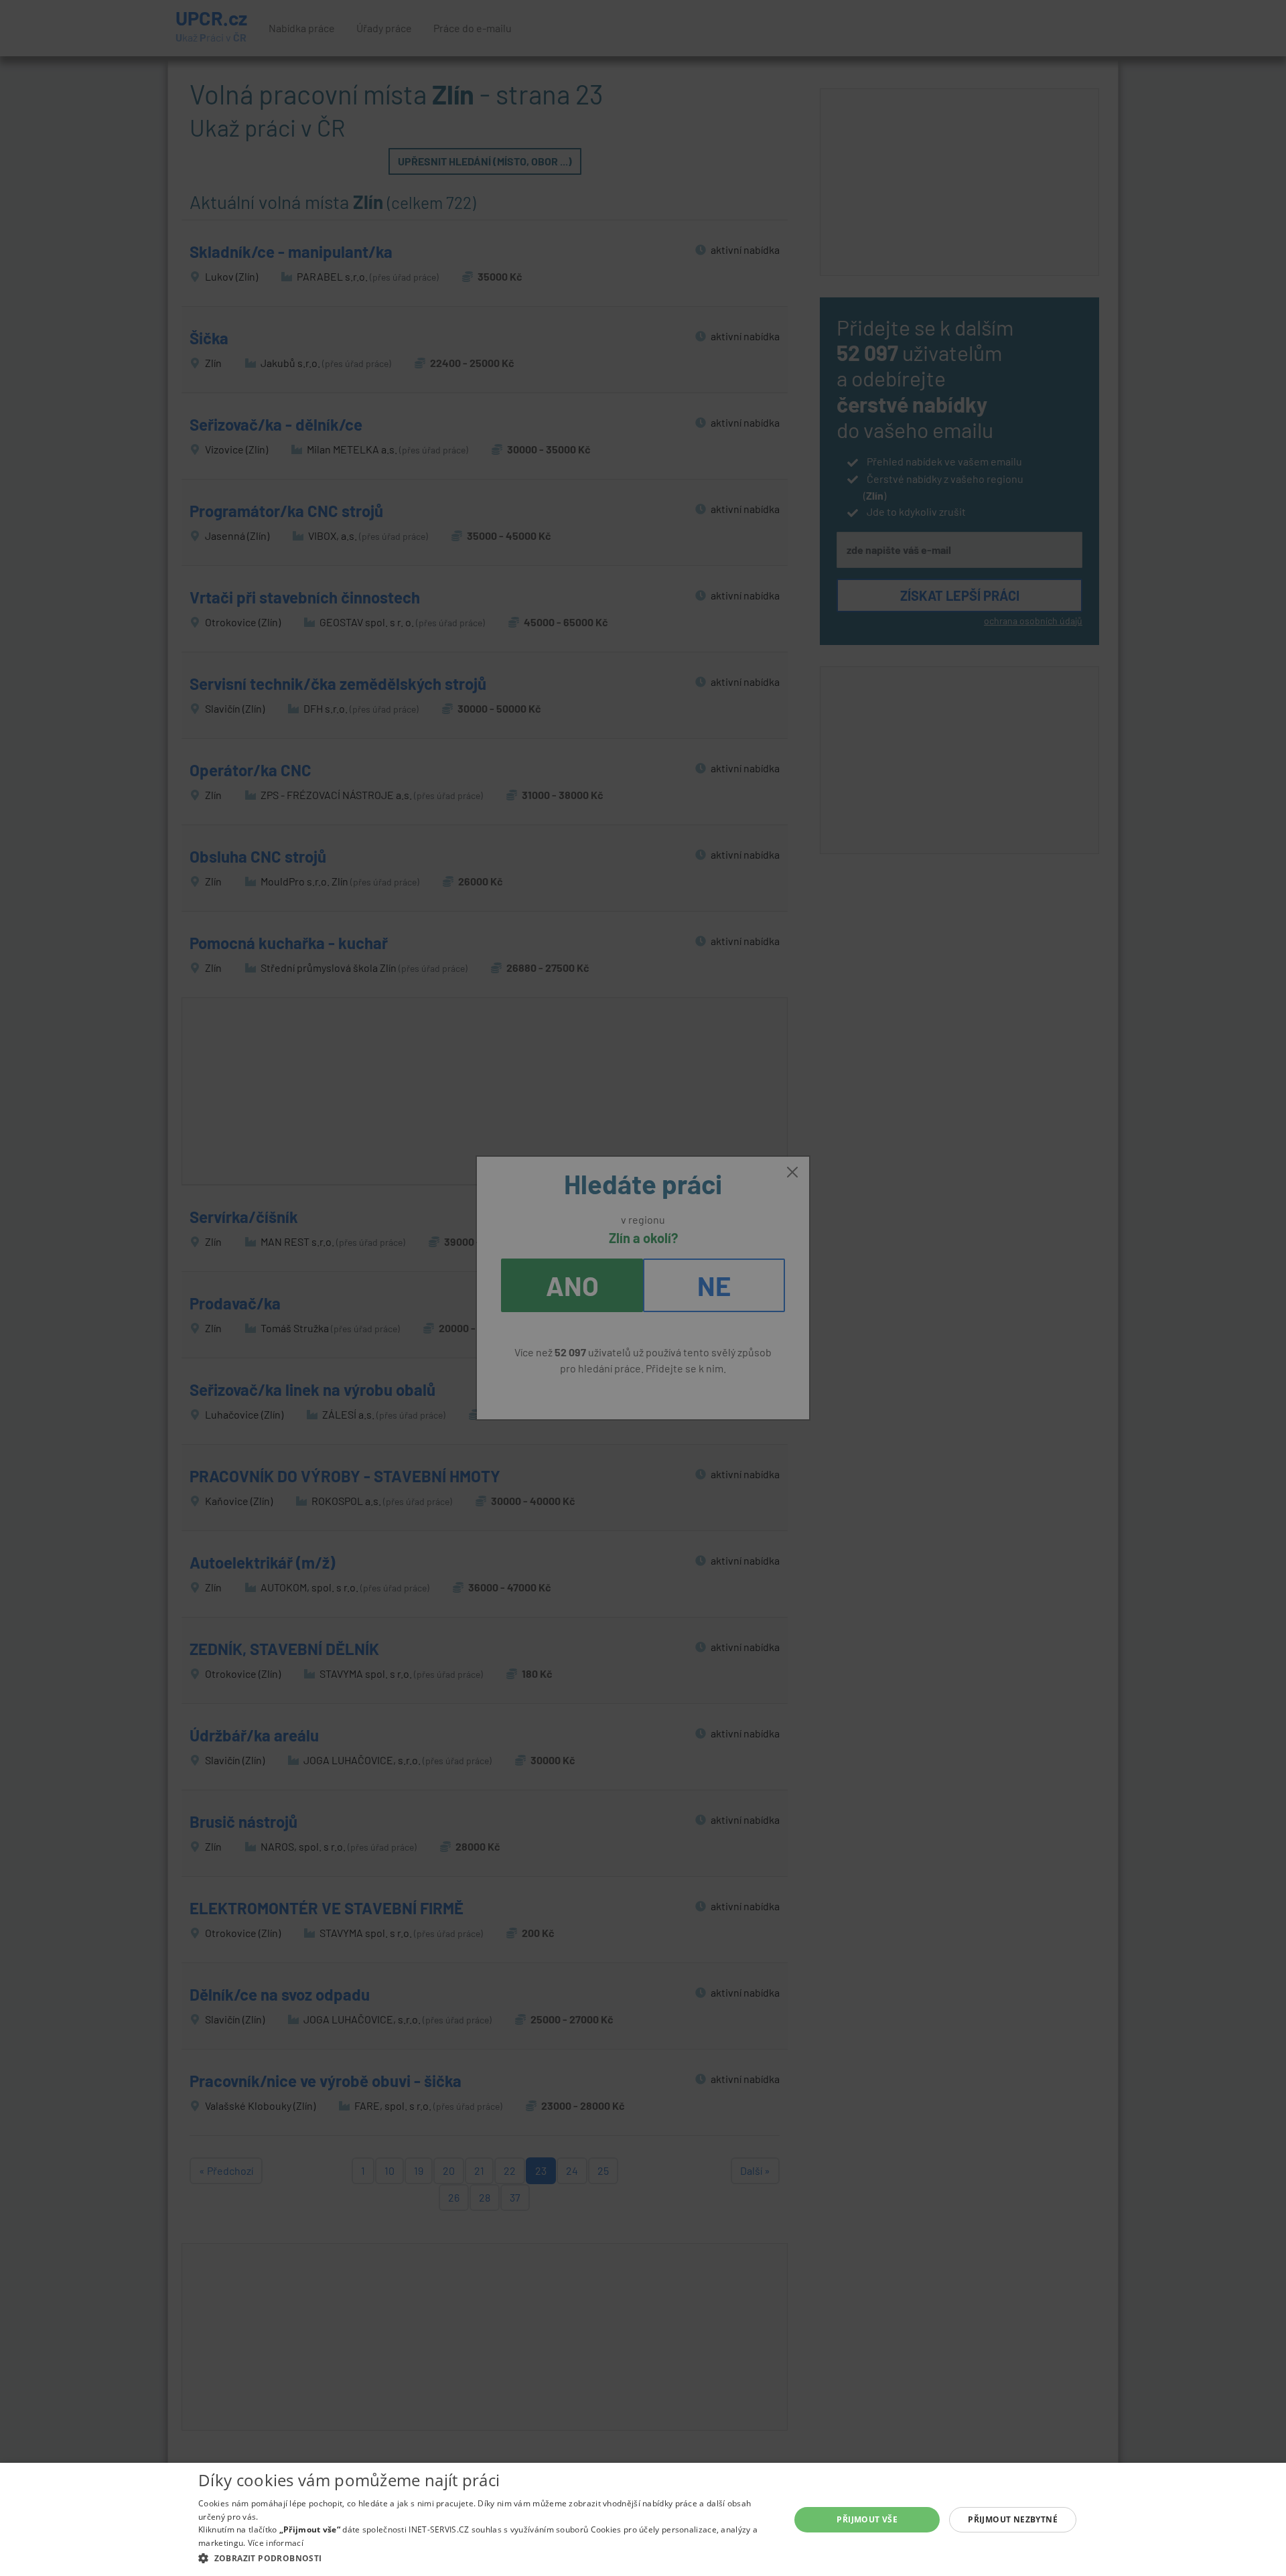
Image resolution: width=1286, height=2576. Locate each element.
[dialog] (643, 2519)
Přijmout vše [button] (867, 2519)
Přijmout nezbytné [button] (1013, 2519)
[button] (485, 2558)
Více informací (276, 2543)
